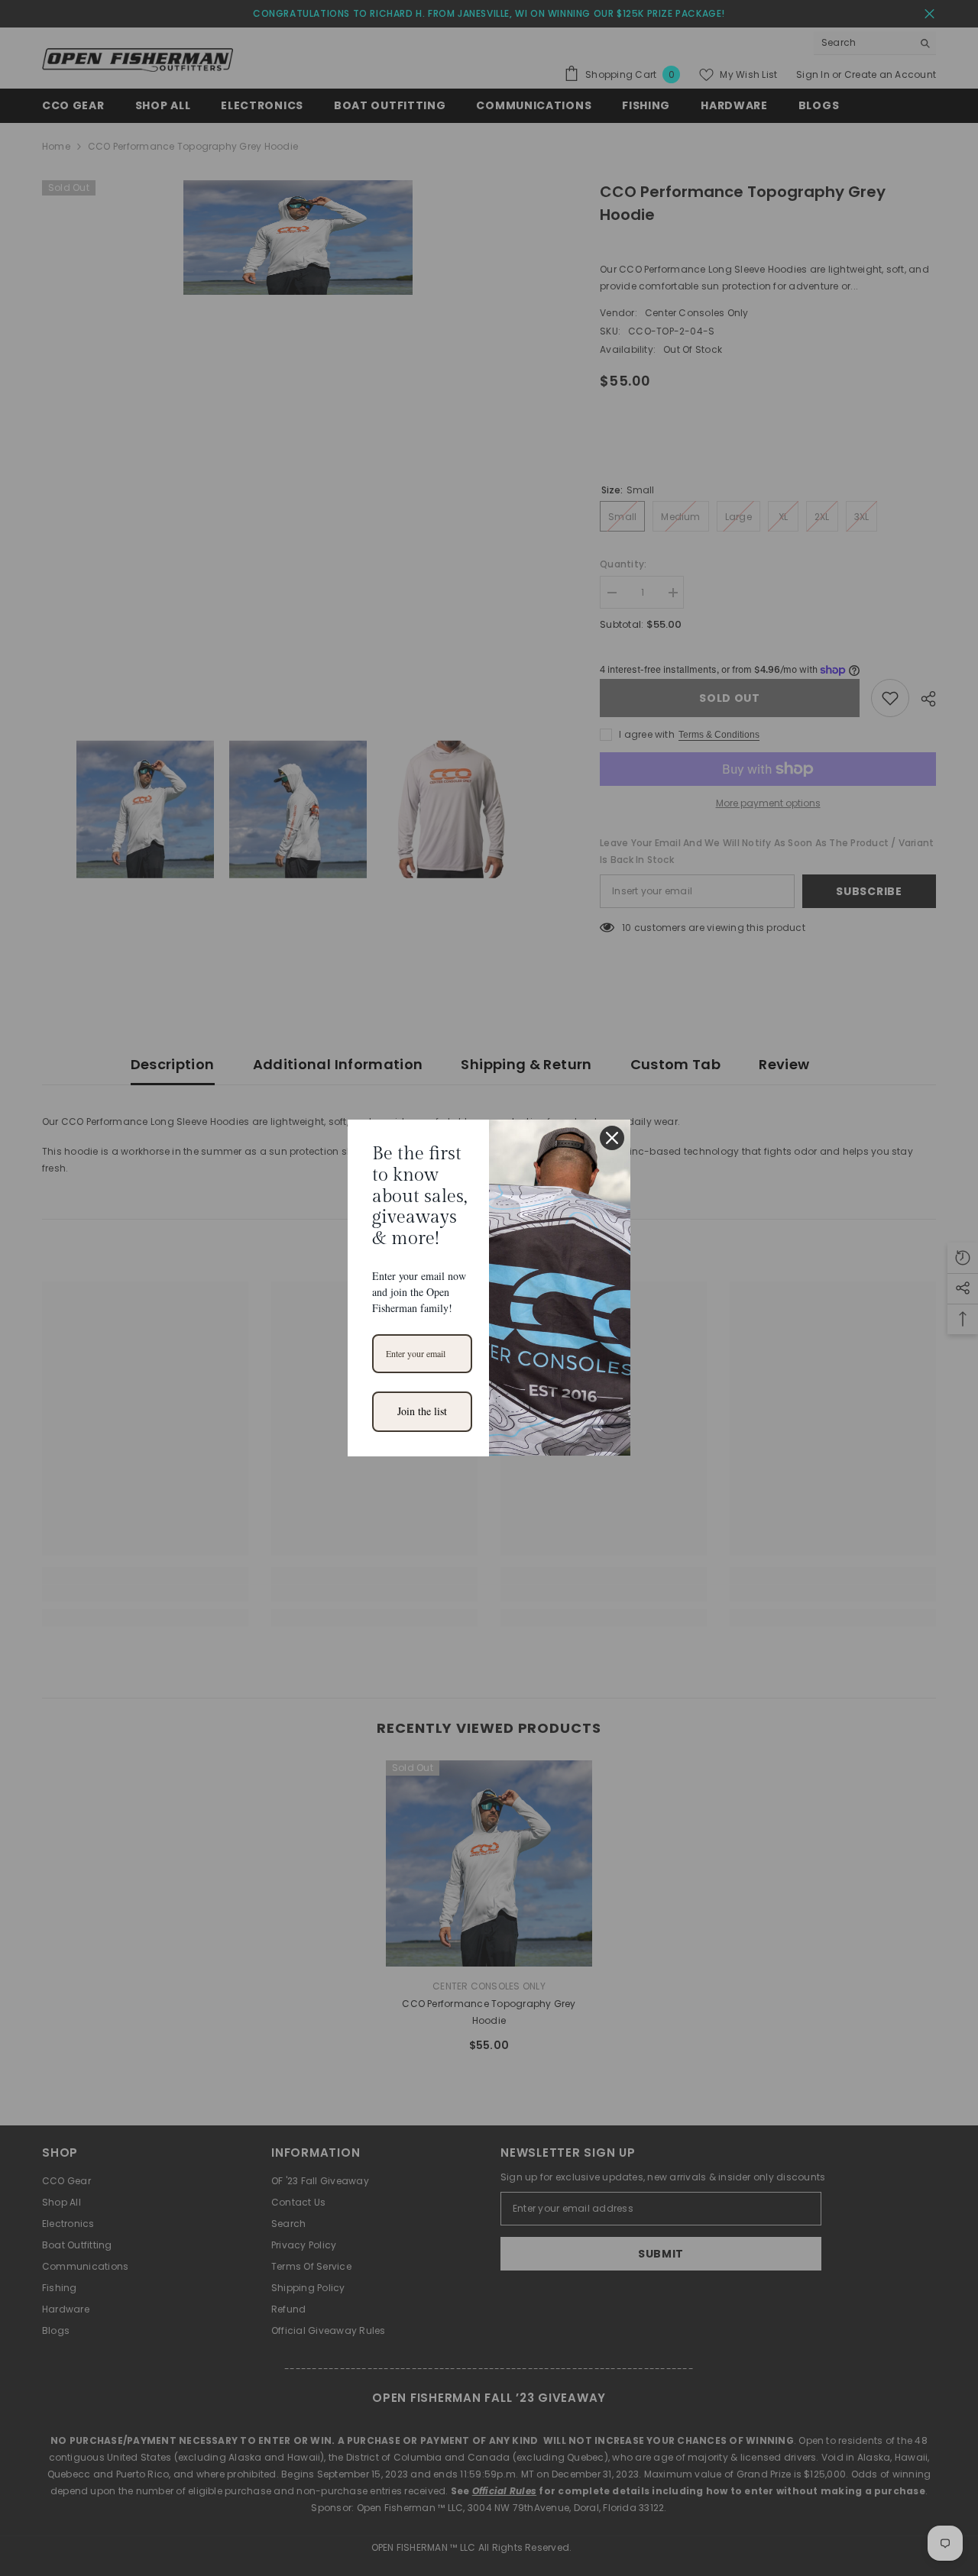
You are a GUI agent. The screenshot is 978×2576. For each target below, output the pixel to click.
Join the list (422, 1411)
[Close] (612, 1138)
